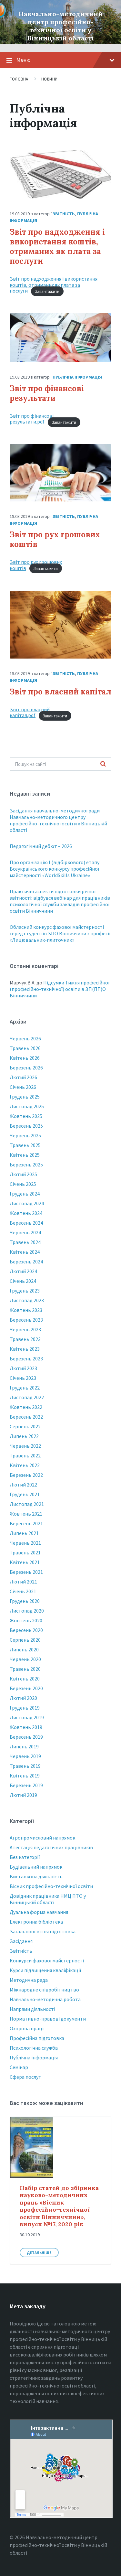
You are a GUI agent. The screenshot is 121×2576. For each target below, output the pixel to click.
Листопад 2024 (27, 1203)
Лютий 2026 (23, 1077)
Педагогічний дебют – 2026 (41, 846)
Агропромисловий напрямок (42, 1838)
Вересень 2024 (26, 1223)
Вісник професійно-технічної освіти (51, 1886)
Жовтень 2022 (26, 1407)
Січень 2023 (23, 1378)
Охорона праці (27, 2028)
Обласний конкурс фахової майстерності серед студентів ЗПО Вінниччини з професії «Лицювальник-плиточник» (60, 933)
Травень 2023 (25, 1339)
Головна (19, 79)
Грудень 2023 (25, 1291)
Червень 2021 (25, 1543)
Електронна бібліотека (36, 1922)
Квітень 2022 (25, 1465)
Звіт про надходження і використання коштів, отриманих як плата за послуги (57, 247)
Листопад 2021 (27, 1504)
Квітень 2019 (25, 1776)
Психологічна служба (34, 2048)
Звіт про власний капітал (60, 692)
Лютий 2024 (23, 1271)
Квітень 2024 (25, 1252)
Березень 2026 (26, 1068)
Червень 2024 (25, 1232)
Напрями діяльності (32, 2009)
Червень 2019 (25, 1756)
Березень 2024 (26, 1261)
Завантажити (47, 291)
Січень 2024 (23, 1281)
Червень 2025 (25, 1135)
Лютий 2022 (23, 1485)
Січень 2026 (23, 1087)
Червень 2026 (25, 1038)
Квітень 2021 (25, 1562)
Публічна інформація (77, 377)
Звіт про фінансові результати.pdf (32, 419)
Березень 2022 (26, 1475)
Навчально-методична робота (45, 1999)
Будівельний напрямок (36, 1867)
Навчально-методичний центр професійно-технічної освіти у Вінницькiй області (61, 26)
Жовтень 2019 (26, 1727)
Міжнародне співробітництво (44, 1990)
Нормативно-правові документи (48, 2019)
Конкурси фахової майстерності (47, 1960)
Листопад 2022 (27, 1397)
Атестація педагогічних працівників (51, 1847)
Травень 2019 (25, 1766)
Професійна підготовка (37, 2038)
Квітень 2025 (25, 1155)
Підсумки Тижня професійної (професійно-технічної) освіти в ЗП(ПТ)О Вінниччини (60, 989)
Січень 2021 (23, 1591)
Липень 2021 (24, 1533)
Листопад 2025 (27, 1106)
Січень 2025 (23, 1184)
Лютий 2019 (23, 1795)
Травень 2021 (25, 1552)
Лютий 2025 (23, 1174)
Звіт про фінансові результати (47, 393)
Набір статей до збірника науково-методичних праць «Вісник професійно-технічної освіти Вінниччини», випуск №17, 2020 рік (59, 2206)
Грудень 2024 (25, 1194)
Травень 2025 (25, 1145)
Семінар (19, 2067)
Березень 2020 (26, 1688)
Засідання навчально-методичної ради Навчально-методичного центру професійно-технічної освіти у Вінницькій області (58, 820)
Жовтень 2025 (26, 1116)
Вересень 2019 (26, 1737)
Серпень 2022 (25, 1426)
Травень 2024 (25, 1242)
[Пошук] (103, 764)
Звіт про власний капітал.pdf (30, 712)
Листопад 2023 (27, 1300)
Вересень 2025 (26, 1126)
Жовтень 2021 (26, 1514)
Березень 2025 (26, 1165)
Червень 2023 (25, 1329)
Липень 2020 (24, 1649)
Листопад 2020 (27, 1611)
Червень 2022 (25, 1446)
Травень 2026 (25, 1048)
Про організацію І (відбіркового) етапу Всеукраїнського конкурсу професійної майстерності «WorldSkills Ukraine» (55, 869)
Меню (23, 60)
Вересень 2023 (26, 1320)
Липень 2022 (24, 1436)
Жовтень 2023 (26, 1310)
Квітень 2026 (25, 1058)
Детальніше (39, 2253)
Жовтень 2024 (26, 1213)
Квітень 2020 (25, 1679)
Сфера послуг (25, 2077)
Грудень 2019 (25, 1708)
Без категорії (25, 1857)
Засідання (21, 1941)
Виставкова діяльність (36, 1876)
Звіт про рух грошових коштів (55, 539)
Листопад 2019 (27, 1717)
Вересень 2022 (26, 1417)
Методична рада (29, 1980)
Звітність (64, 214)
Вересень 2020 (26, 1630)
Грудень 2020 (25, 1601)
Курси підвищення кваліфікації (45, 1970)
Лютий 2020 (23, 1698)
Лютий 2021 (23, 1582)
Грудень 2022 (25, 1388)
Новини (50, 79)
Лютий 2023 (23, 1368)
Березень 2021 (26, 1572)
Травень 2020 (25, 1669)
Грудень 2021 (25, 1494)
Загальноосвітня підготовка (43, 1931)
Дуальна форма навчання (39, 1912)
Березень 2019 (26, 1785)
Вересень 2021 (26, 1523)
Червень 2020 (25, 1659)
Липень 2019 (24, 1746)
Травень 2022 (25, 1455)
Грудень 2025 (25, 1097)
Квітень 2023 (25, 1349)
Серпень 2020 (25, 1640)
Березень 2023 (26, 1358)
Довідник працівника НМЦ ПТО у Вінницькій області (48, 1899)
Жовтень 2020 (26, 1620)
